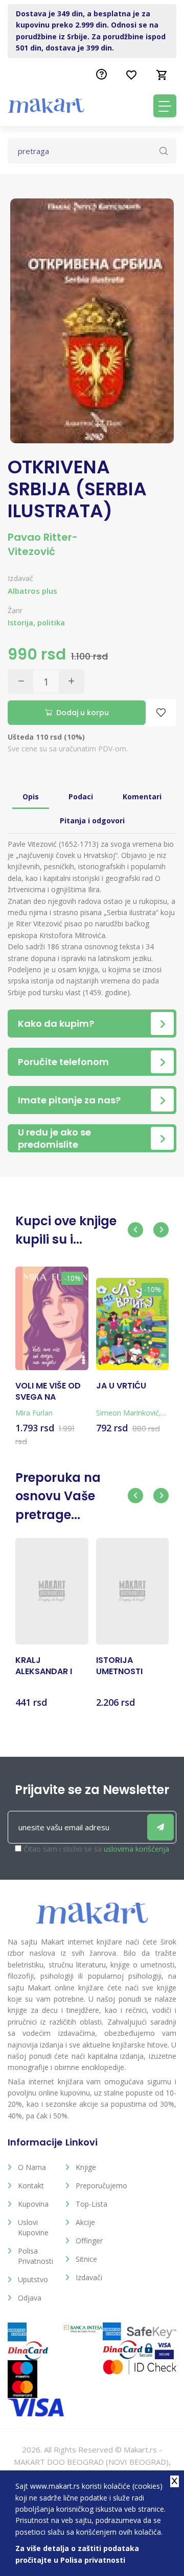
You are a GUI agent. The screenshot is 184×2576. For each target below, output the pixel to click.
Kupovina (33, 2204)
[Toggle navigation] (165, 106)
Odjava (30, 2298)
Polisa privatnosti (36, 2256)
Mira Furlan (34, 1413)
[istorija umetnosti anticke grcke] (133, 1591)
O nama (32, 2167)
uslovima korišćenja (136, 1849)
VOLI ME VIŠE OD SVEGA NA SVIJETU (48, 1392)
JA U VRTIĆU (121, 1386)
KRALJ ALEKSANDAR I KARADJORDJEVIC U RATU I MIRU (52, 1666)
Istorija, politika (36, 623)
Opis (31, 797)
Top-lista (91, 2204)
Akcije (85, 2222)
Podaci (81, 797)
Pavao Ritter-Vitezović (43, 544)
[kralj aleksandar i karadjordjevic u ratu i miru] (52, 1591)
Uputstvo (33, 2279)
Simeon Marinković (128, 1413)
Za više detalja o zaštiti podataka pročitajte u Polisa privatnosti (77, 2554)
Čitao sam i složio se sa (96, 1849)
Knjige (86, 2167)
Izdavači (89, 2277)
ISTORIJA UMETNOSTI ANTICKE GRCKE (129, 1666)
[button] (135, 1230)
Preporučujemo (97, 2186)
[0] (162, 75)
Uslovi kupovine (33, 2227)
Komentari (142, 797)
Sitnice (86, 2259)
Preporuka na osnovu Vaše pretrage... (58, 1496)
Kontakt (31, 2186)
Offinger (89, 2241)
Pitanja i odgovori (92, 820)
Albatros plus (32, 591)
